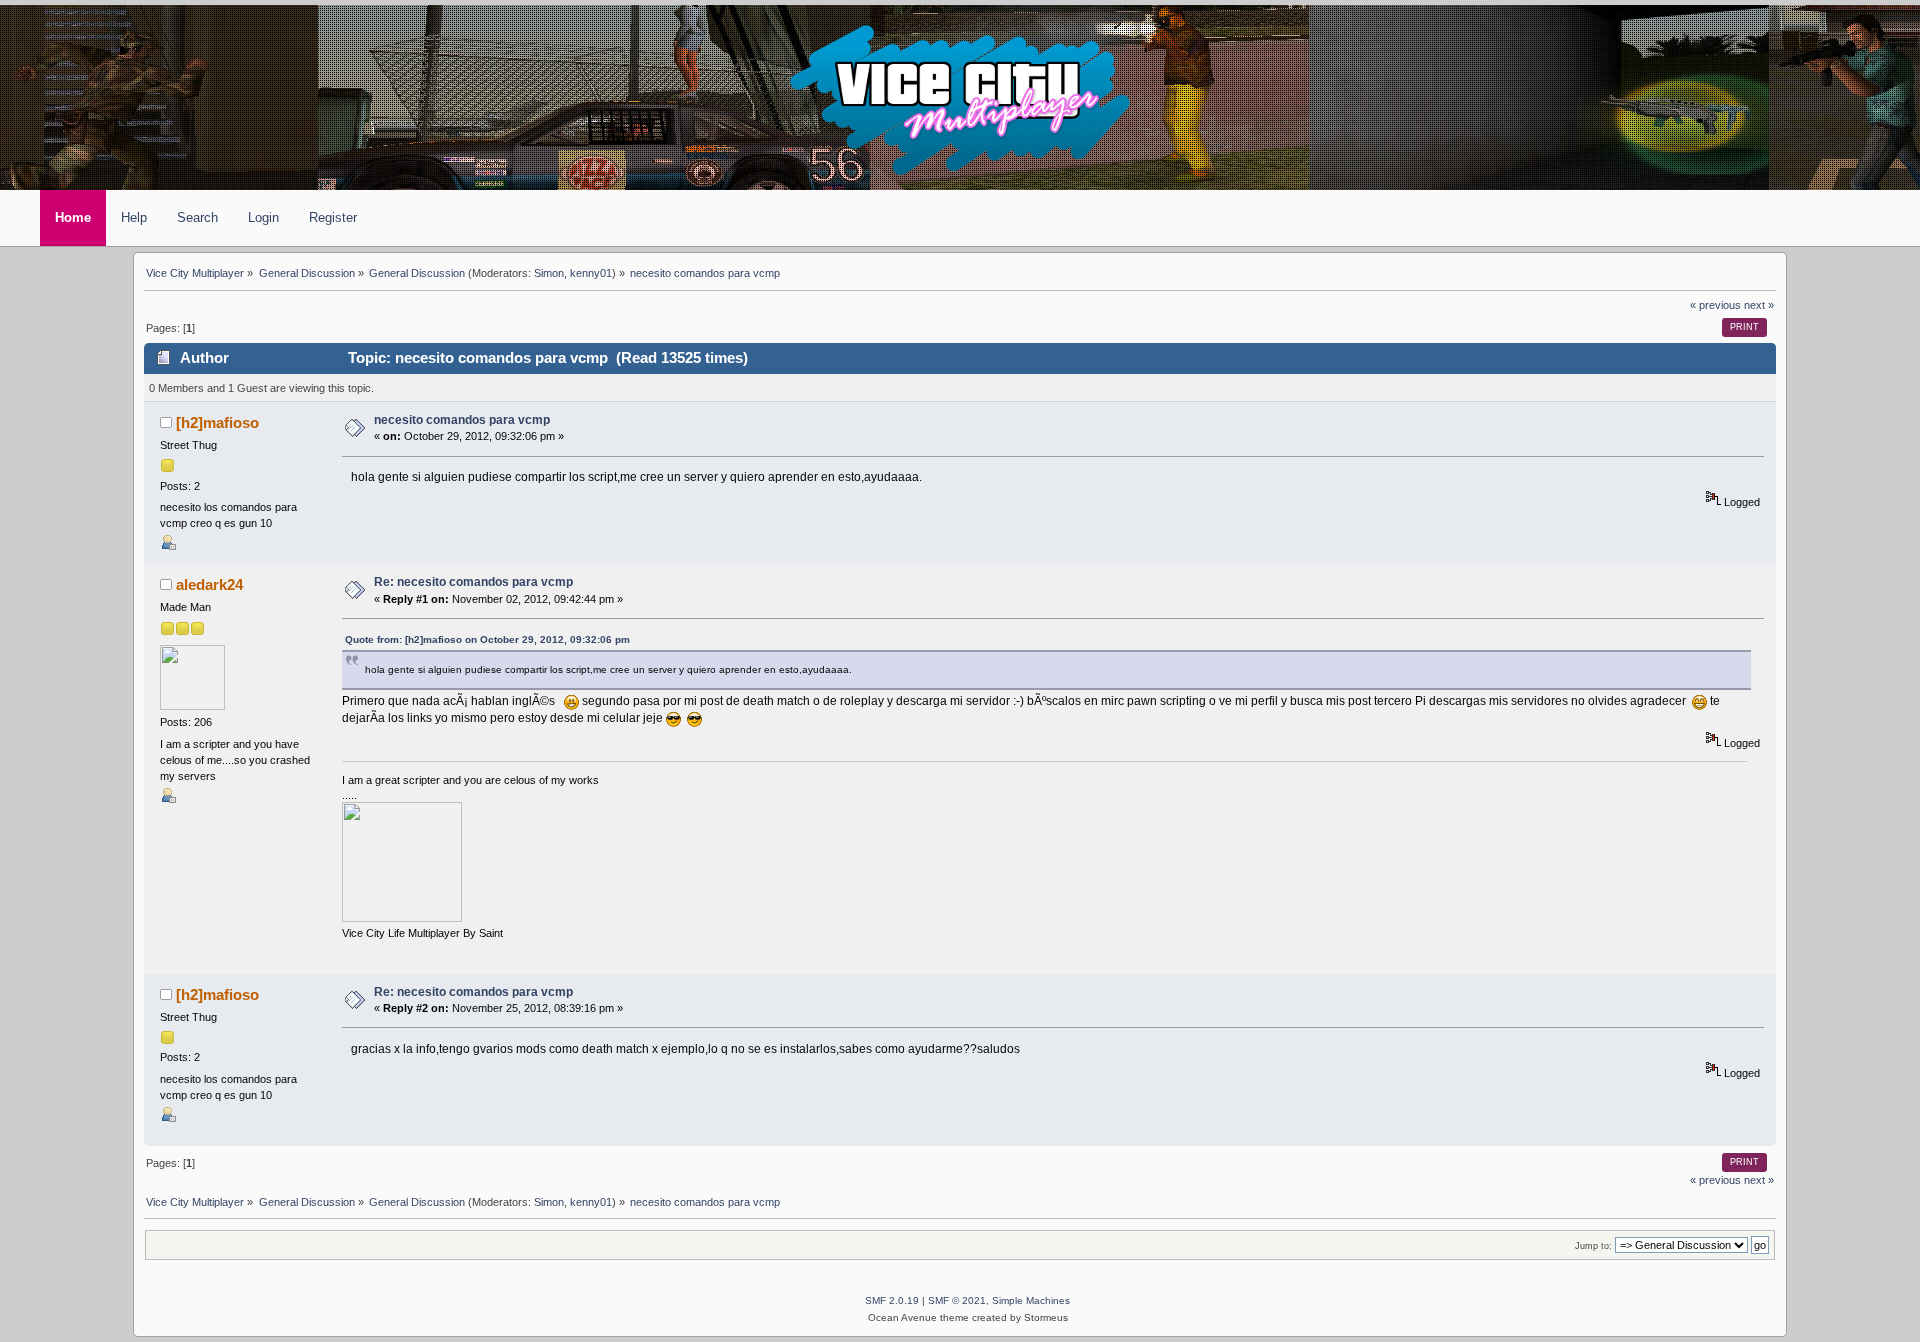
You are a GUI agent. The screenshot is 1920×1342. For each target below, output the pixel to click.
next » (1759, 305)
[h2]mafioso (217, 423)
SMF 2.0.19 (892, 1300)
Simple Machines (1031, 1300)
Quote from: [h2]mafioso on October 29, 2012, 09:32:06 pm (487, 639)
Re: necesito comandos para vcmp (473, 582)
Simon (549, 273)
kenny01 (591, 273)
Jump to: (1593, 1245)
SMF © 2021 (957, 1300)
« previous (1715, 305)
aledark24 (209, 585)
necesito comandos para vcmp (462, 420)
